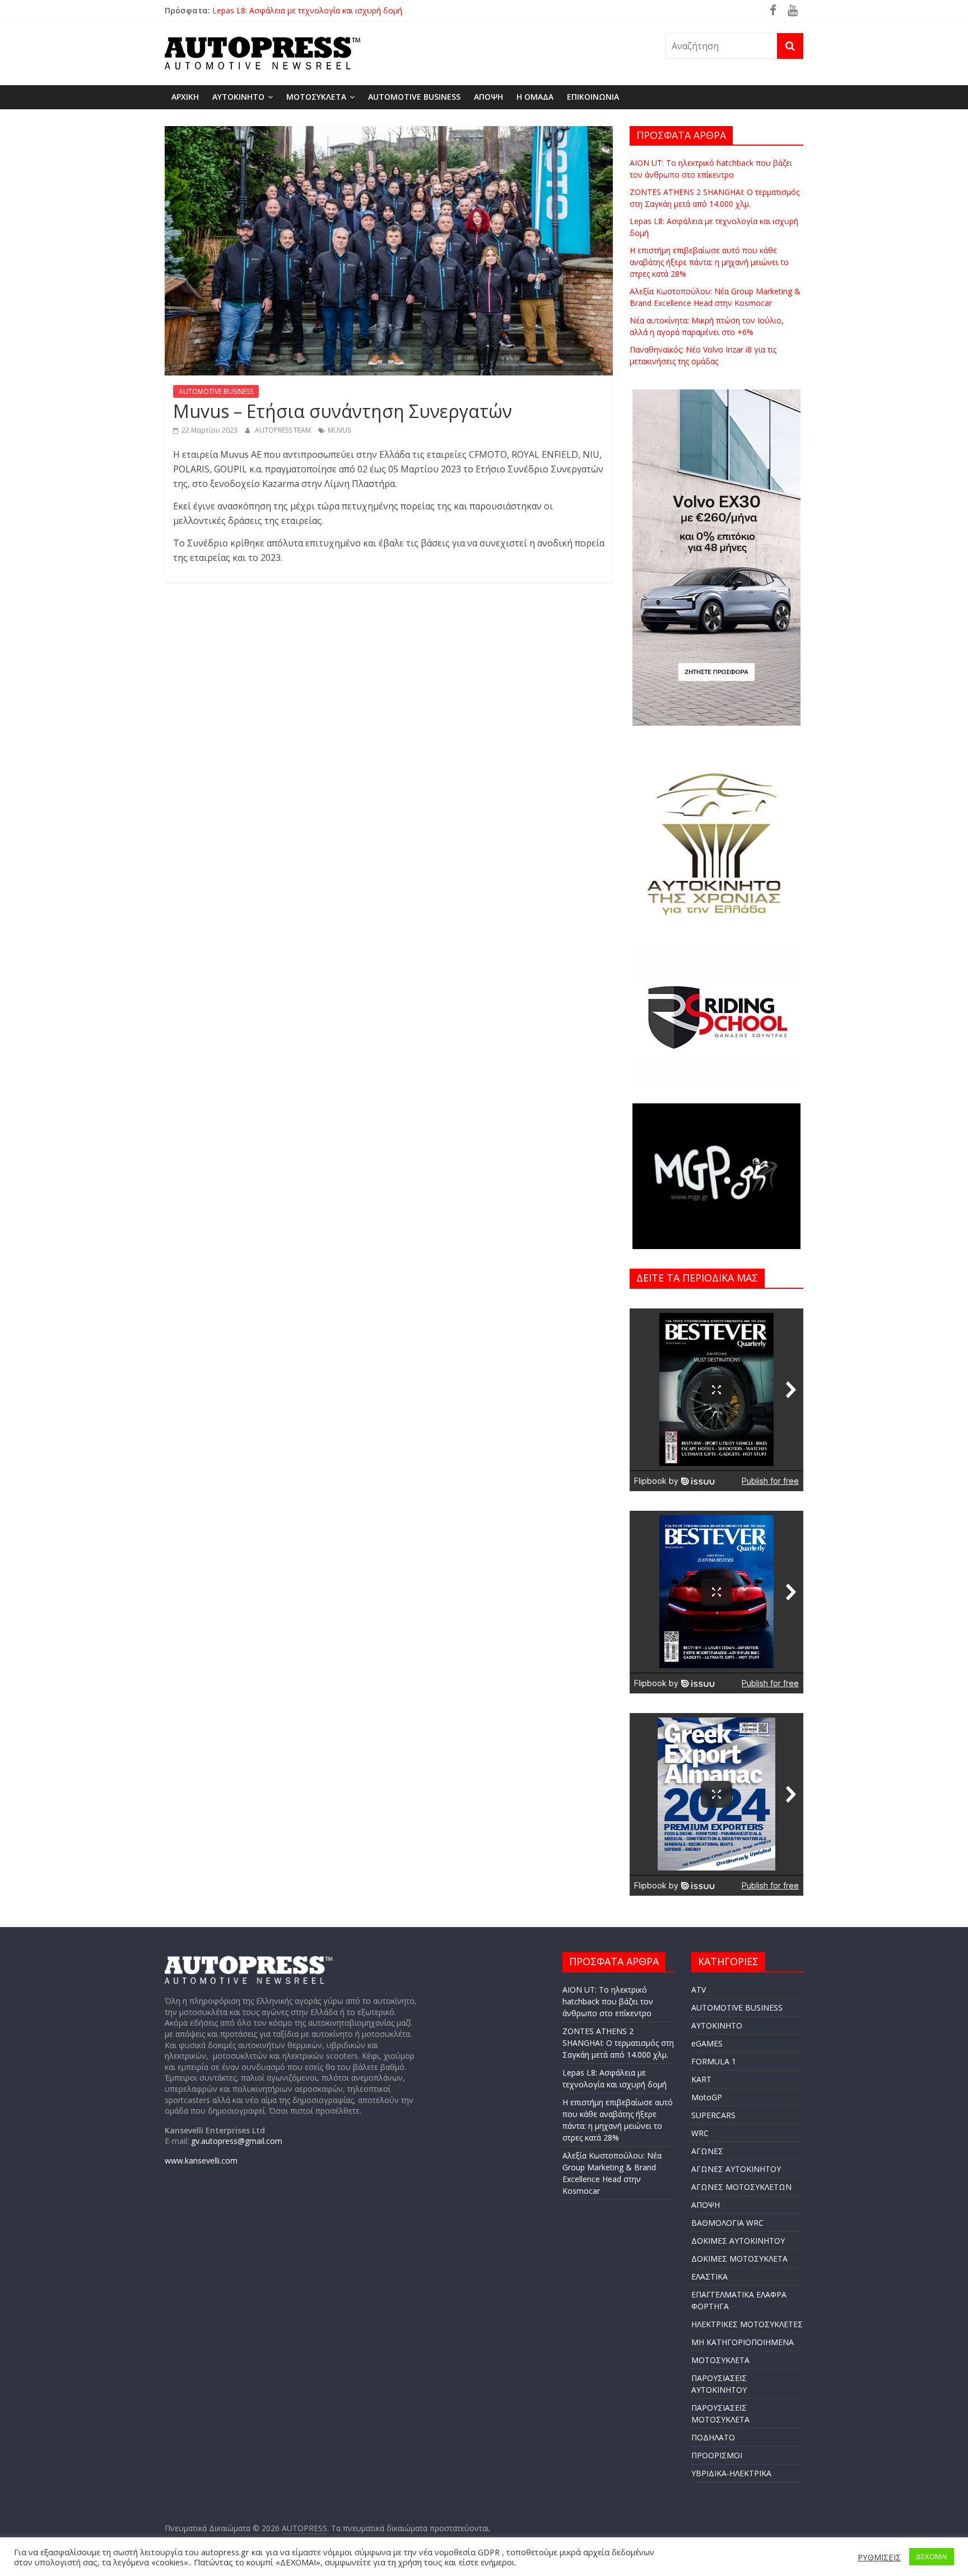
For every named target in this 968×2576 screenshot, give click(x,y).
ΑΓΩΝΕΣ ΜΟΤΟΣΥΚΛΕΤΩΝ (741, 2187)
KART (701, 2079)
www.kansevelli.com (201, 2160)
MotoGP (707, 2097)
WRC (700, 2133)
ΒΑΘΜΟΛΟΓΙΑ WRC (727, 2223)
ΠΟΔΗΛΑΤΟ (713, 2437)
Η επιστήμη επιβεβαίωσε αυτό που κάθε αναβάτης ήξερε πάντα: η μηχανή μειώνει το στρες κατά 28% (709, 262)
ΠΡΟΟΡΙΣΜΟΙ (717, 2455)
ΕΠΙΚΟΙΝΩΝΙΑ (593, 97)
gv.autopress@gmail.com (237, 2141)
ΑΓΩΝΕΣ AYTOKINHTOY (736, 2169)
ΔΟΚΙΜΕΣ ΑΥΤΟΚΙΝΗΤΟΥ (738, 2241)
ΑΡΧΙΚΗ (185, 97)
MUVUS (339, 430)
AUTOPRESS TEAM (284, 430)
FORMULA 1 (714, 2061)
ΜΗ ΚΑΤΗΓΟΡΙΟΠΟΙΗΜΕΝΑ (743, 2342)
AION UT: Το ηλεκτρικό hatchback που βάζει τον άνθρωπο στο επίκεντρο (608, 2001)
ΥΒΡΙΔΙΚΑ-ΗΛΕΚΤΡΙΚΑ (731, 2473)
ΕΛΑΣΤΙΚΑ (709, 2276)
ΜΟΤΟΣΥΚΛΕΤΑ (316, 97)
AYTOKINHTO (238, 97)
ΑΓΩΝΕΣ (707, 2151)
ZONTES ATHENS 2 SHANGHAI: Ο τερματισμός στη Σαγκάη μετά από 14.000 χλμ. (359, 10)
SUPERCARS (713, 2115)
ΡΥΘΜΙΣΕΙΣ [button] (879, 2557)
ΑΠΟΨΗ (488, 97)
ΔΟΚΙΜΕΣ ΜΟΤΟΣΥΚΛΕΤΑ (739, 2259)
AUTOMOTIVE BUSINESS (414, 97)
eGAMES (707, 2043)
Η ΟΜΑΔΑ (535, 97)
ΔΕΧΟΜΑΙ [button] (932, 2556)
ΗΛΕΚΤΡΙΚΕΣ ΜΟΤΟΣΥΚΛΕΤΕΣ (747, 2324)
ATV (699, 1990)
